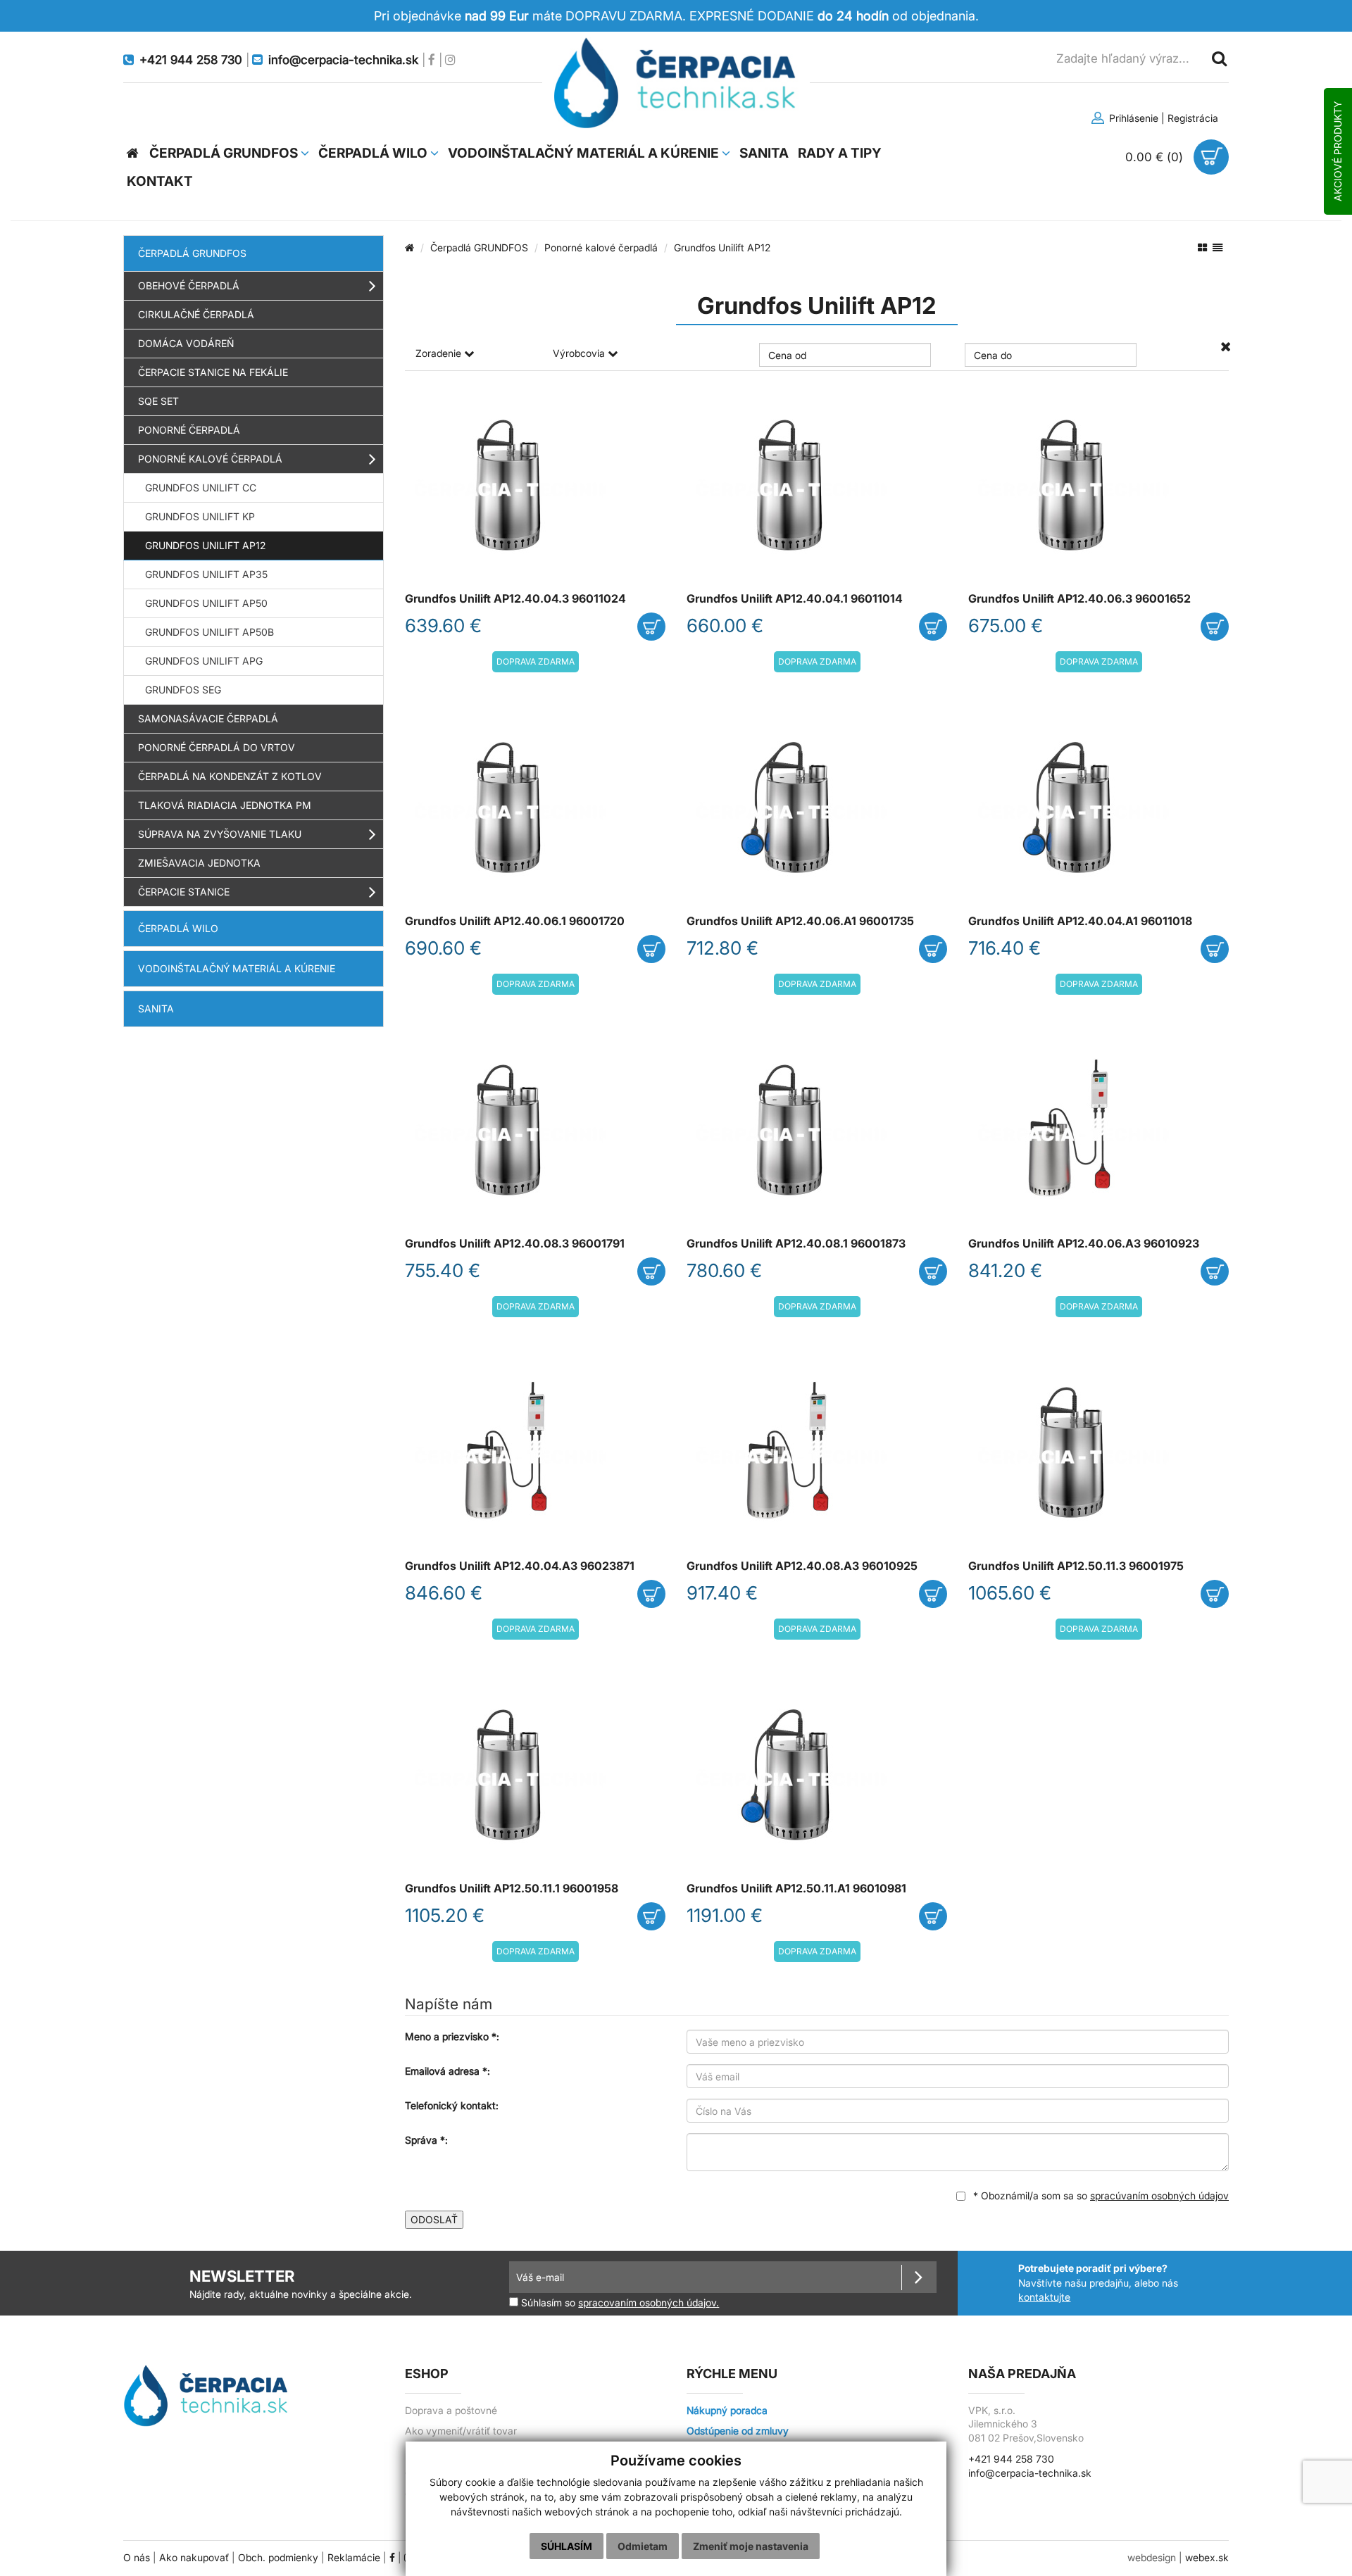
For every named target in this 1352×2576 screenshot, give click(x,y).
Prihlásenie (1132, 118)
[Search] (1218, 58)
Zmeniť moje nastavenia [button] (751, 2546)
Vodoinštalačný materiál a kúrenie (237, 968)
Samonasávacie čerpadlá (208, 718)
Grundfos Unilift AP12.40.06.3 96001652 (1079, 599)
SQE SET (158, 401)
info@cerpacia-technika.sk (1030, 2473)
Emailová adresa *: (447, 2071)
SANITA (764, 153)
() (1156, 157)
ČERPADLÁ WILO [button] (374, 153)
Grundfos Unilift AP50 (206, 603)
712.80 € (722, 948)
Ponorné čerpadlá (189, 430)
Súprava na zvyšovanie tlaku (220, 834)
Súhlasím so (619, 2302)
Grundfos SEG (183, 690)
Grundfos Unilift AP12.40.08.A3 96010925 (802, 1566)
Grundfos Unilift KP (200, 516)
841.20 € (1005, 1270)
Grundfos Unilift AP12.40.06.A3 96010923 (1084, 1244)
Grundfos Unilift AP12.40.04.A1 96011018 (1080, 921)
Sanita (156, 1009)
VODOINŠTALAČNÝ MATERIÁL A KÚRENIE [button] (585, 153)
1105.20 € (445, 1915)
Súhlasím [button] (567, 2546)
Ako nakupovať (194, 2558)
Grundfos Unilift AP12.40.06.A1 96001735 (800, 921)
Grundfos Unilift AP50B (209, 632)
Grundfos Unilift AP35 (206, 574)
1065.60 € (1010, 1593)
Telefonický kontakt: (452, 2105)
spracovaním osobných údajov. (649, 2303)
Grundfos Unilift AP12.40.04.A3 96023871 (520, 1566)
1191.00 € (725, 1915)
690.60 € (443, 948)
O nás (137, 2558)
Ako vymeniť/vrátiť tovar (461, 2431)
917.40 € (722, 1593)
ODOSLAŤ (434, 2219)
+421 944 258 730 (1011, 2459)
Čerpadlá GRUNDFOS (192, 253)
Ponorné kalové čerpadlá (210, 459)
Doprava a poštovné (451, 2411)
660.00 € (725, 626)
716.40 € (1004, 948)
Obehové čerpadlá (189, 285)
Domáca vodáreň (186, 343)
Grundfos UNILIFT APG (204, 661)
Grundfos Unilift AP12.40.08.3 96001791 (515, 1244)
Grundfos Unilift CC (201, 488)
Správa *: (426, 2140)
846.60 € (444, 1593)
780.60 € (724, 1270)
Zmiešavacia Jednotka (199, 863)
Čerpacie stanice (184, 892)
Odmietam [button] (643, 2546)
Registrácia (1193, 118)
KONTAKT (160, 181)
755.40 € (443, 1270)
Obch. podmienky (278, 2558)
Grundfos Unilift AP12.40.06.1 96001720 (515, 921)
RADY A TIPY (840, 153)
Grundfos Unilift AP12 (205, 545)
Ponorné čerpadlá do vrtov (217, 747)
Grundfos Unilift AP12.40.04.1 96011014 (795, 599)
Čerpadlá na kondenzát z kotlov (230, 776)
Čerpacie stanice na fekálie (213, 372)
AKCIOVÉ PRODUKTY (1338, 151)
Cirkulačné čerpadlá (196, 314)
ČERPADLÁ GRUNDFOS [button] (225, 153)
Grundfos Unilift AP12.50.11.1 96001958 (512, 1889)
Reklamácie (354, 2558)
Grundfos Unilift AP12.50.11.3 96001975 (1076, 1566)
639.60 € (443, 626)
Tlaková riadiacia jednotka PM (225, 805)
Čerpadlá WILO (178, 928)
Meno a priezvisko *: (452, 2036)
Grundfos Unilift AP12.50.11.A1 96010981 (796, 1889)
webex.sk (1207, 2558)
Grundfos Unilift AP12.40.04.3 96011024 (515, 599)
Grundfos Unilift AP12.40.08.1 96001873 (796, 1244)
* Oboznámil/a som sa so (1100, 2195)
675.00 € (1006, 626)
